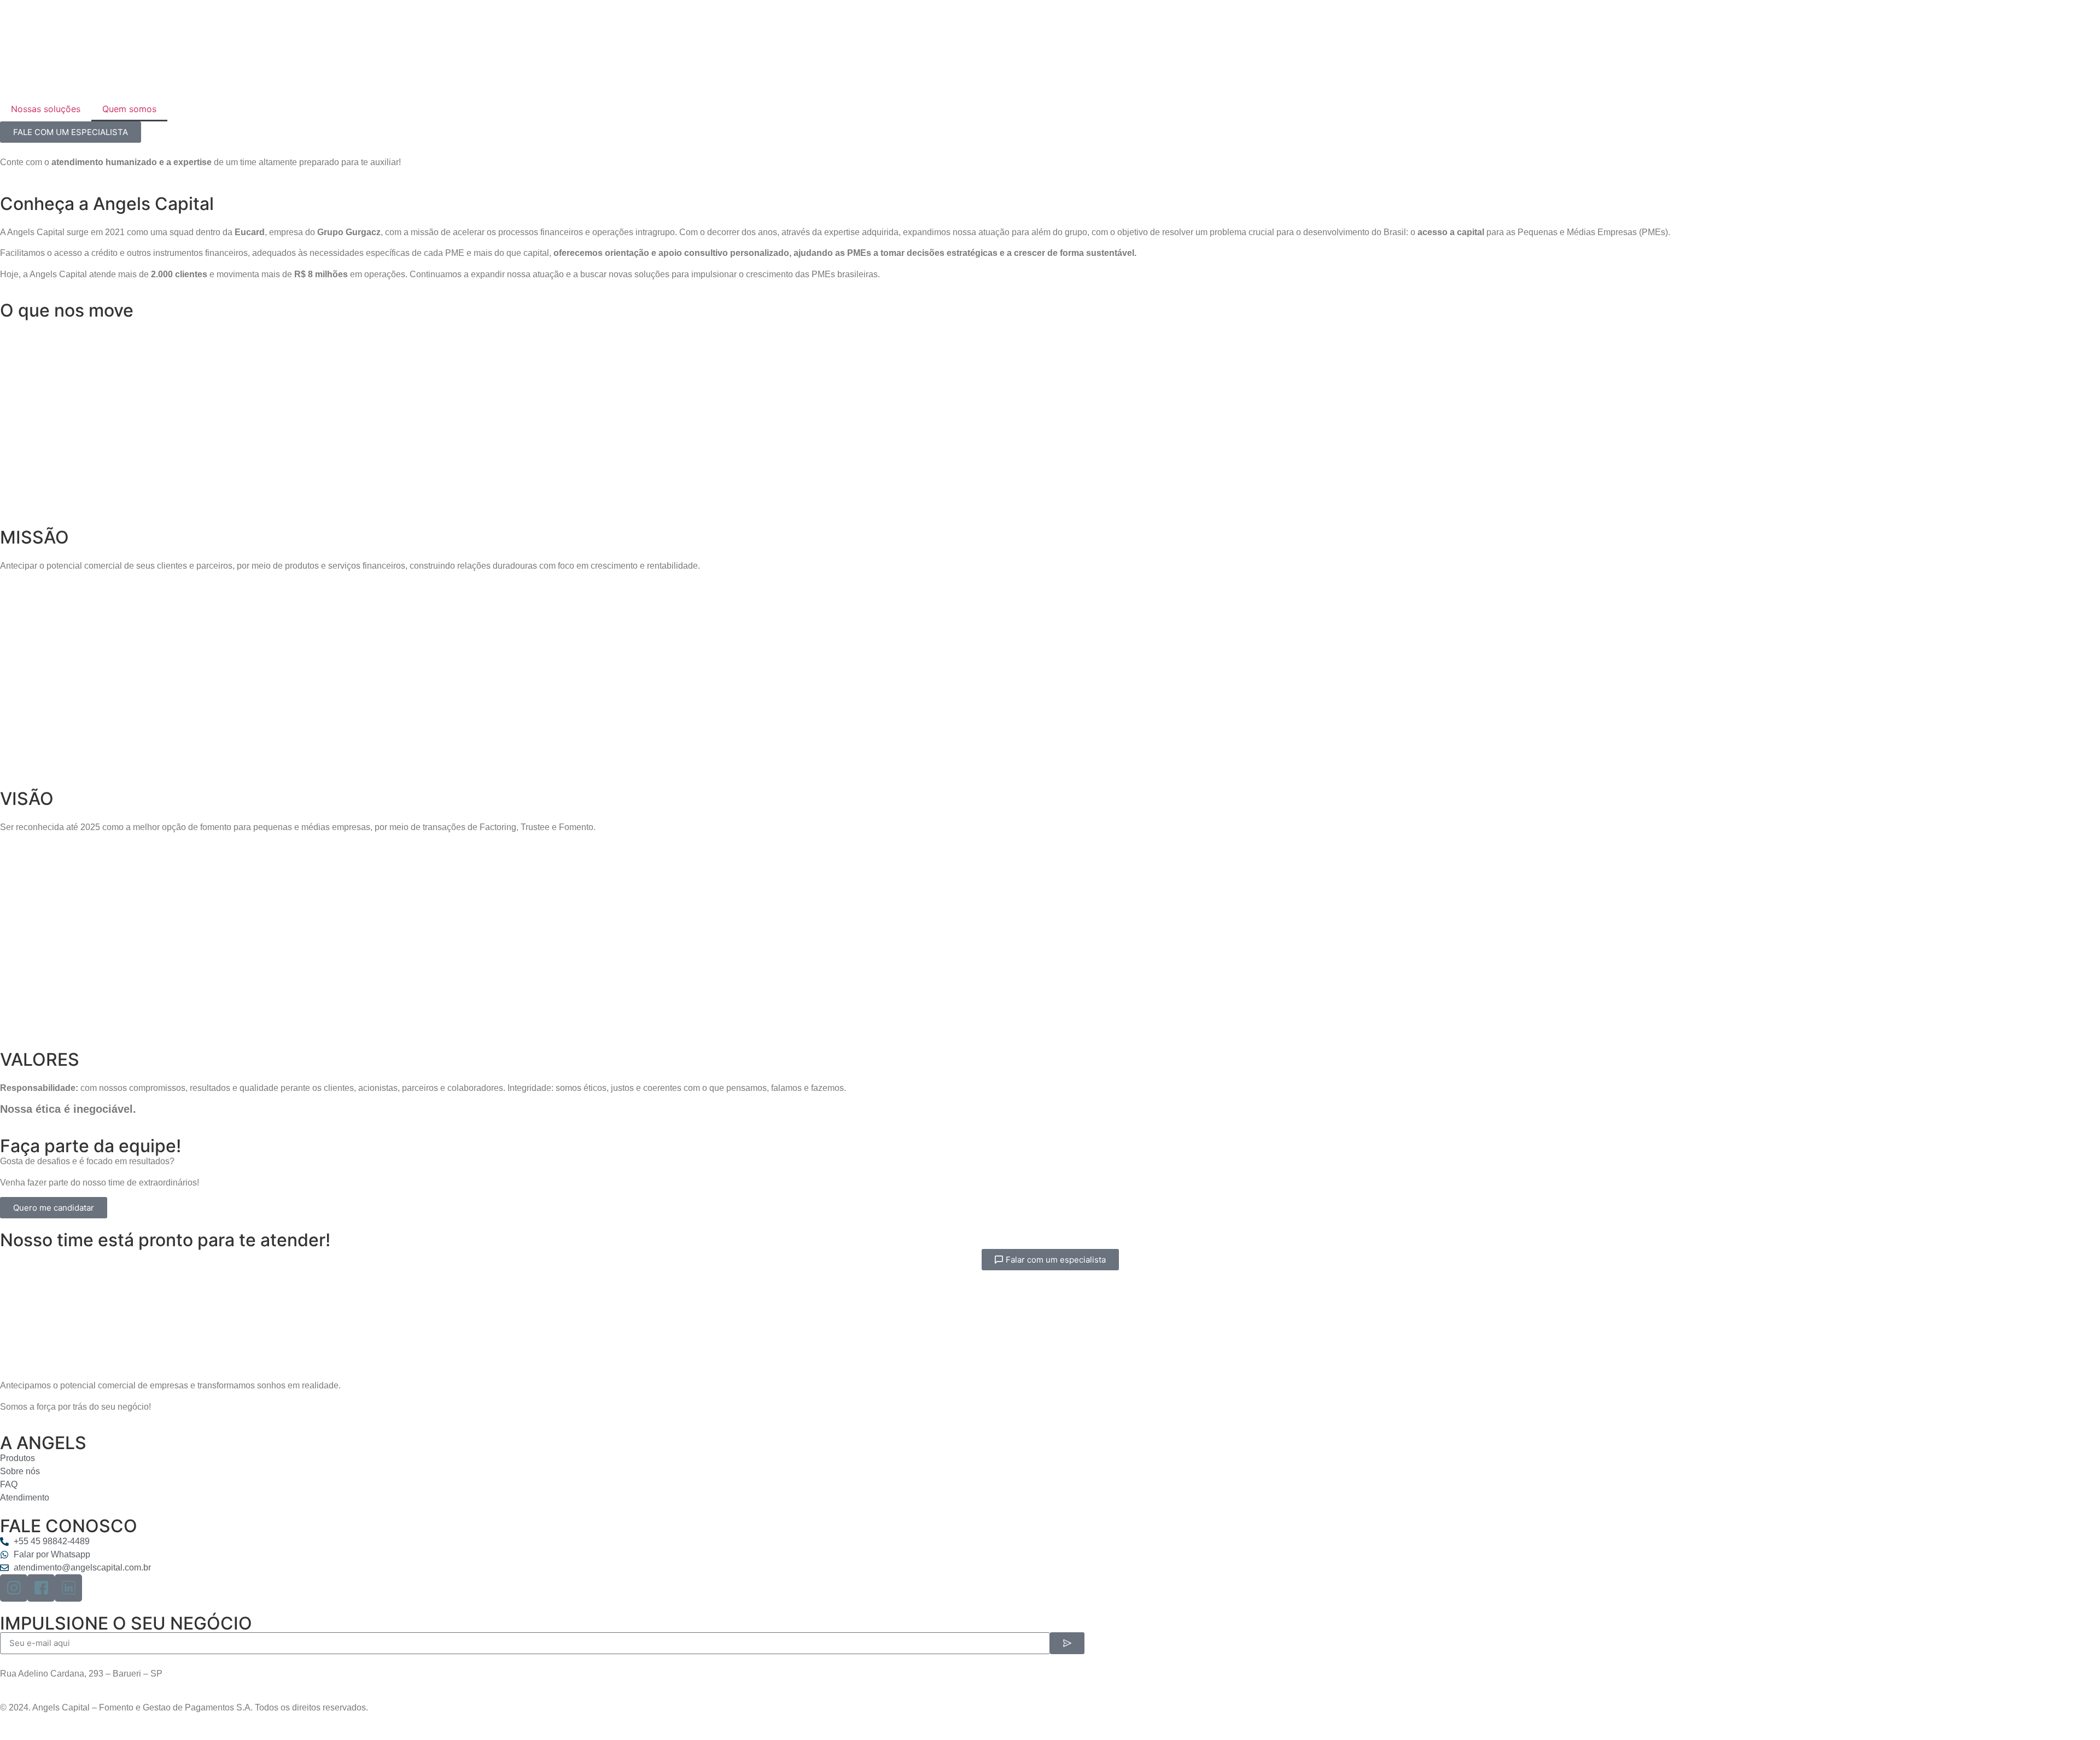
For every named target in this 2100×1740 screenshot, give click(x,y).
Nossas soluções (46, 109)
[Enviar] (1067, 1643)
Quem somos (129, 109)
